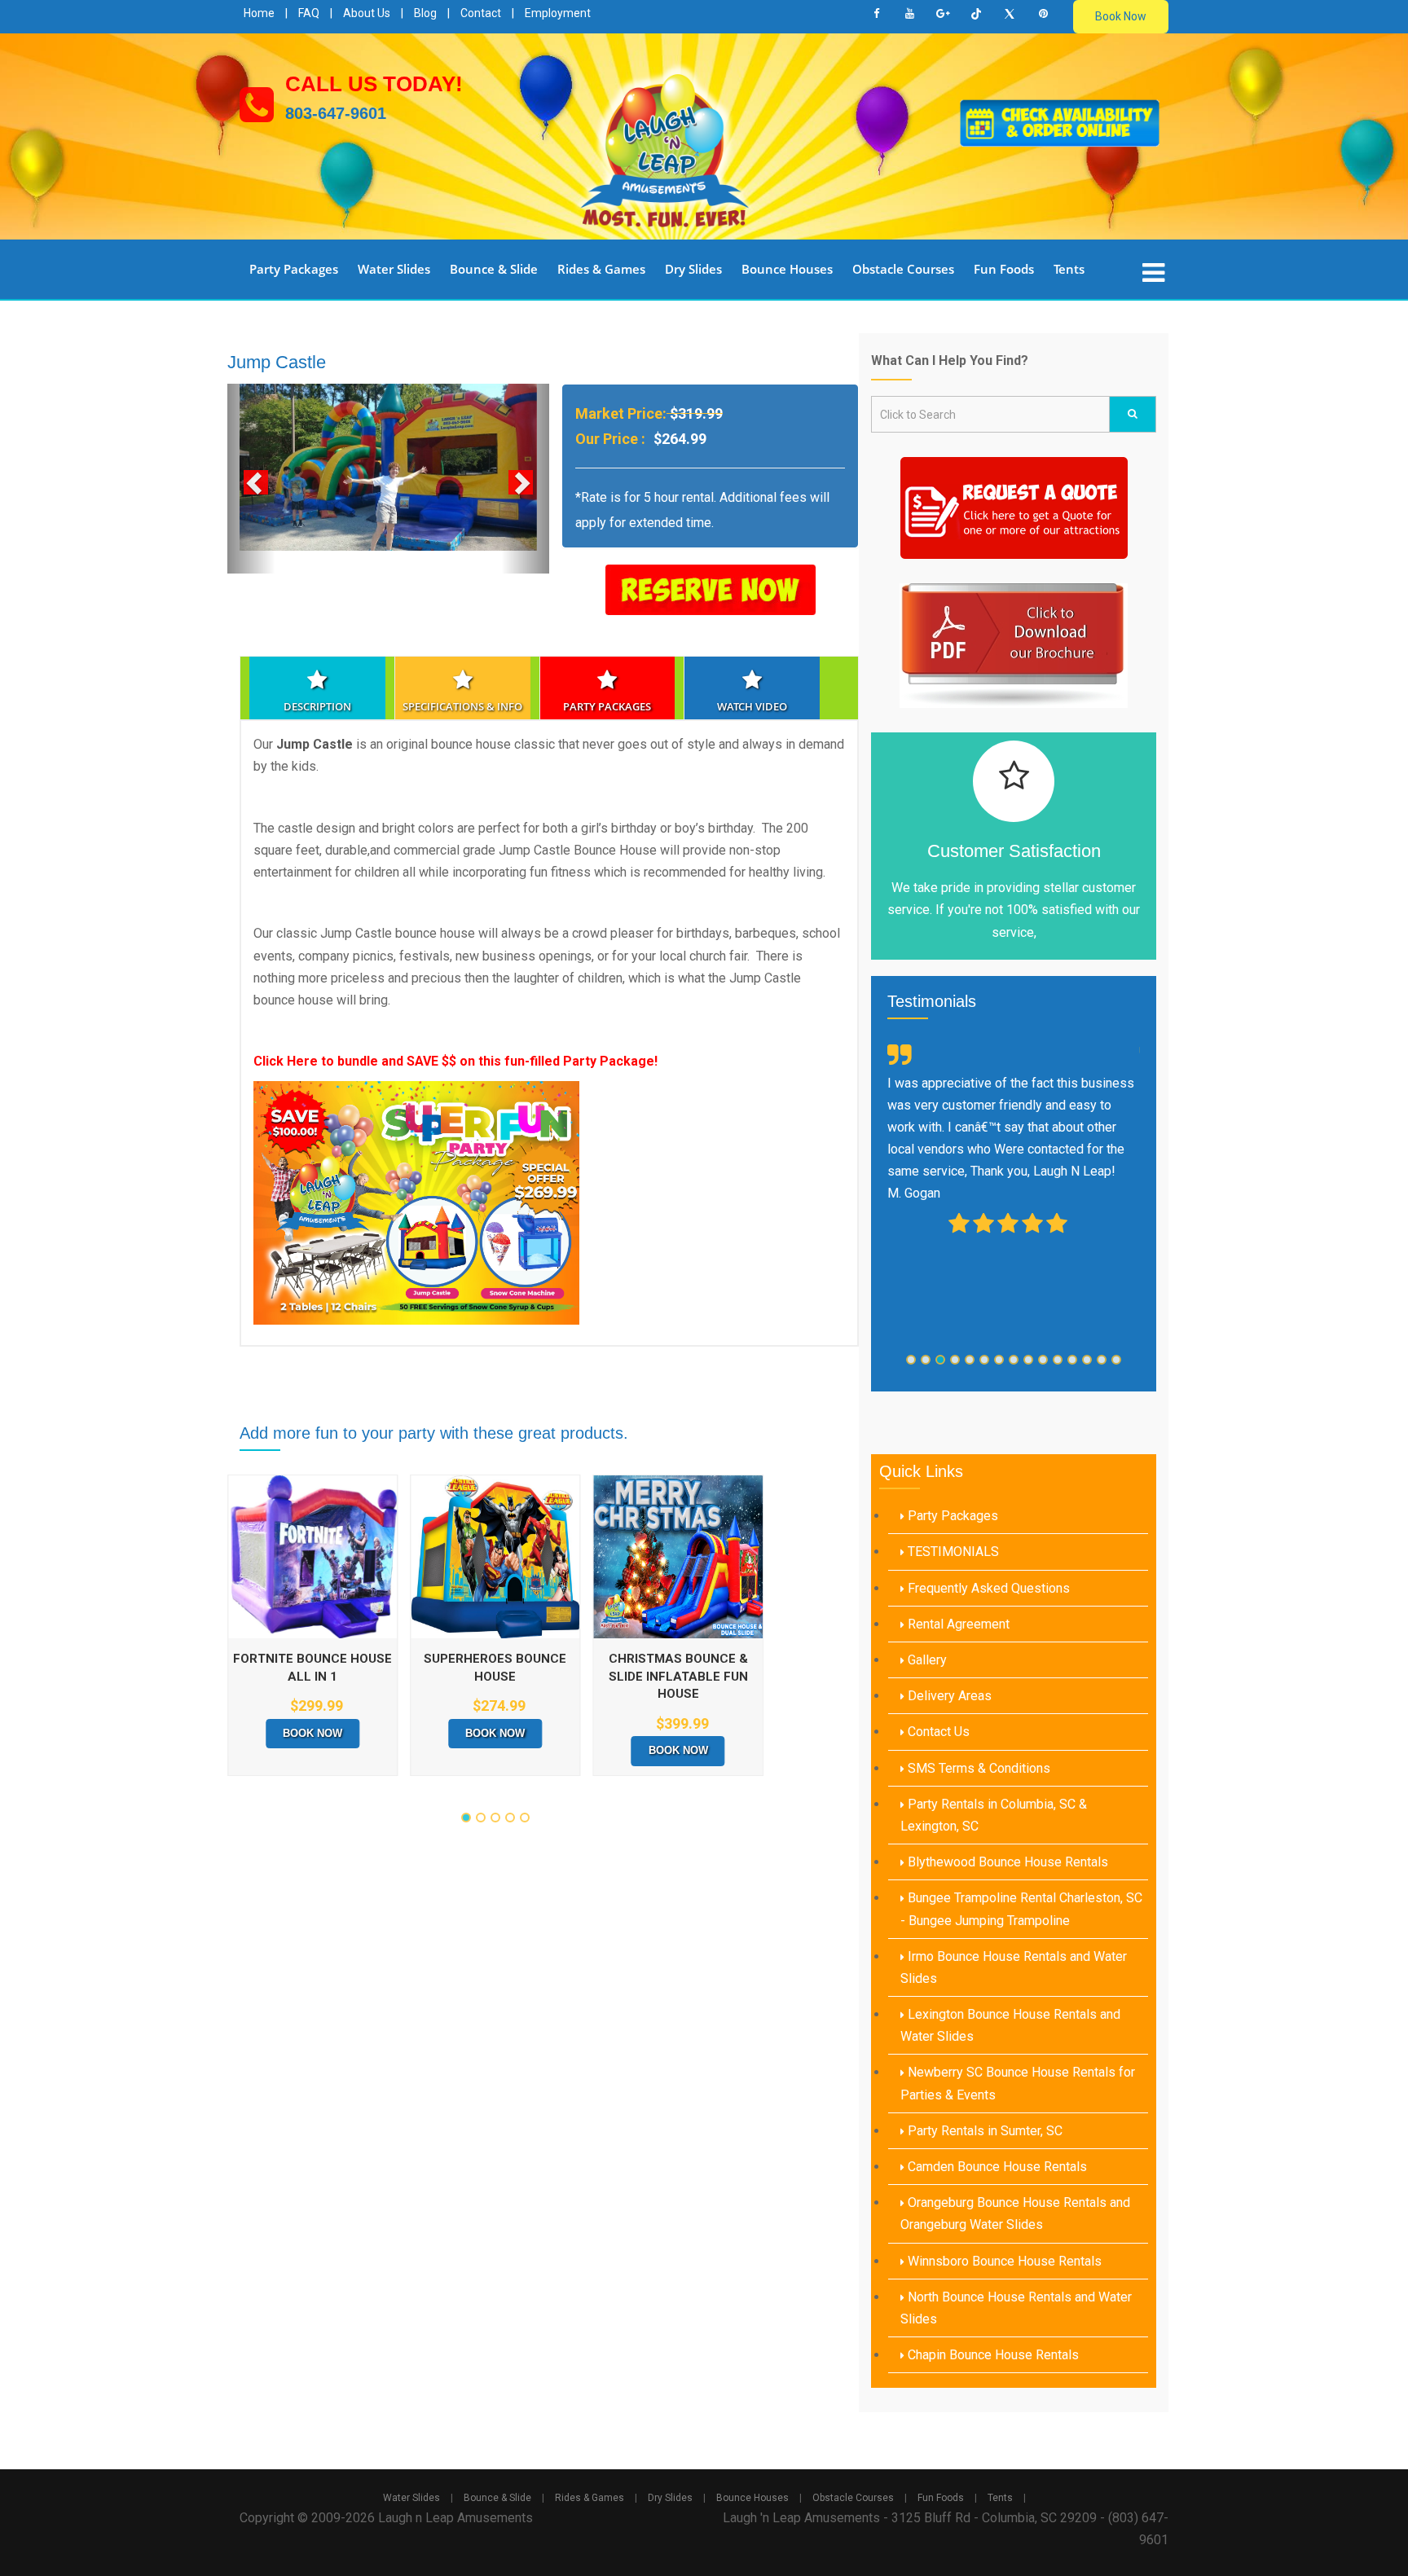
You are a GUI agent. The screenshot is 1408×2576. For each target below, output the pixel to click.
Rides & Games (601, 269)
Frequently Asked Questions (987, 1588)
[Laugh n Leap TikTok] (976, 14)
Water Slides (394, 269)
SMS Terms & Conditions (977, 1768)
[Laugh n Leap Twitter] (1010, 14)
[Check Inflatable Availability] (1060, 122)
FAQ (309, 13)
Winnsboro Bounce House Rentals (1003, 2261)
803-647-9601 (336, 113)
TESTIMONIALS (952, 1552)
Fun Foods (1004, 269)
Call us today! (374, 84)
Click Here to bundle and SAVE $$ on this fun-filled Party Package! (455, 1061)
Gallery (926, 1660)
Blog (425, 13)
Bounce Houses (787, 269)
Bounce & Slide (494, 269)
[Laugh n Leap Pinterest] (1043, 14)
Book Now (1121, 16)
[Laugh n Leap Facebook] (876, 14)
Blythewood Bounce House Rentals (1006, 1862)
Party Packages (294, 269)
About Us (367, 13)
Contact (481, 13)
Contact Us (937, 1732)
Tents (1069, 269)
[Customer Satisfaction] (1014, 781)
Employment (558, 13)
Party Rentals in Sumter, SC (983, 2131)
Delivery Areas (948, 1696)
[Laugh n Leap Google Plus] (943, 14)
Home (259, 13)
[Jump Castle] (388, 467)
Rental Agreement (957, 1624)
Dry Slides (693, 269)
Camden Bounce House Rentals (996, 2167)
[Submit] (1133, 414)
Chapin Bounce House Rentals (992, 2355)
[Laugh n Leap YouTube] (909, 14)
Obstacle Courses (903, 269)
